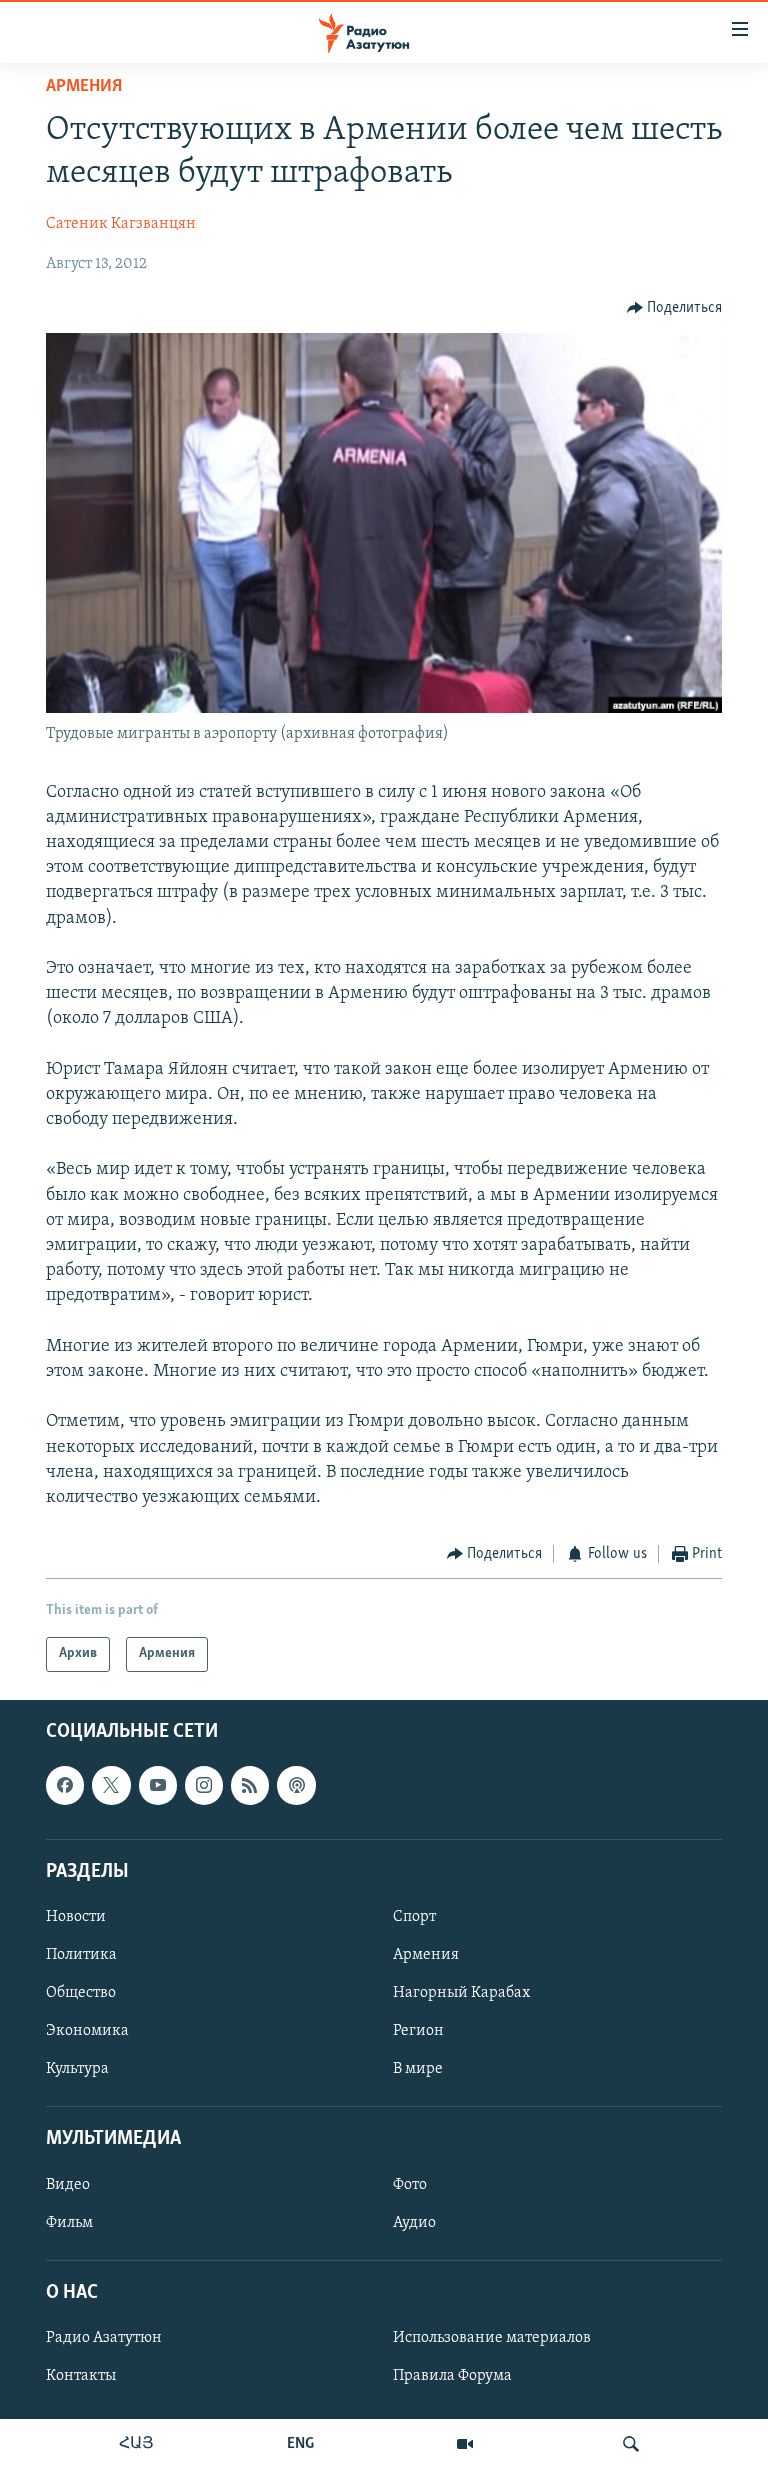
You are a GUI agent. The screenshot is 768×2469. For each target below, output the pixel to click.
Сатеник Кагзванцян (121, 224)
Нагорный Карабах (461, 1993)
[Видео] (465, 2444)
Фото (410, 2184)
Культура (77, 2069)
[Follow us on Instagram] (204, 1785)
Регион (418, 2031)
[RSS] (250, 1785)
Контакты (81, 2376)
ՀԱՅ (136, 2444)
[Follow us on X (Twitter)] (111, 1785)
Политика (81, 1955)
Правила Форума (452, 2376)
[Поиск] (631, 2444)
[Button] (675, 308)
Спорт (414, 1917)
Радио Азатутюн (104, 2338)
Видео (68, 2184)
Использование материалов (492, 2338)
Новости (76, 1917)
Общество (81, 1993)
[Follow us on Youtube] (158, 1785)
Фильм (69, 2222)
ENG (300, 2444)
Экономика (87, 2031)
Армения (84, 87)
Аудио (414, 2222)
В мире (418, 2069)
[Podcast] (296, 1785)
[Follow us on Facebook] (65, 1785)
